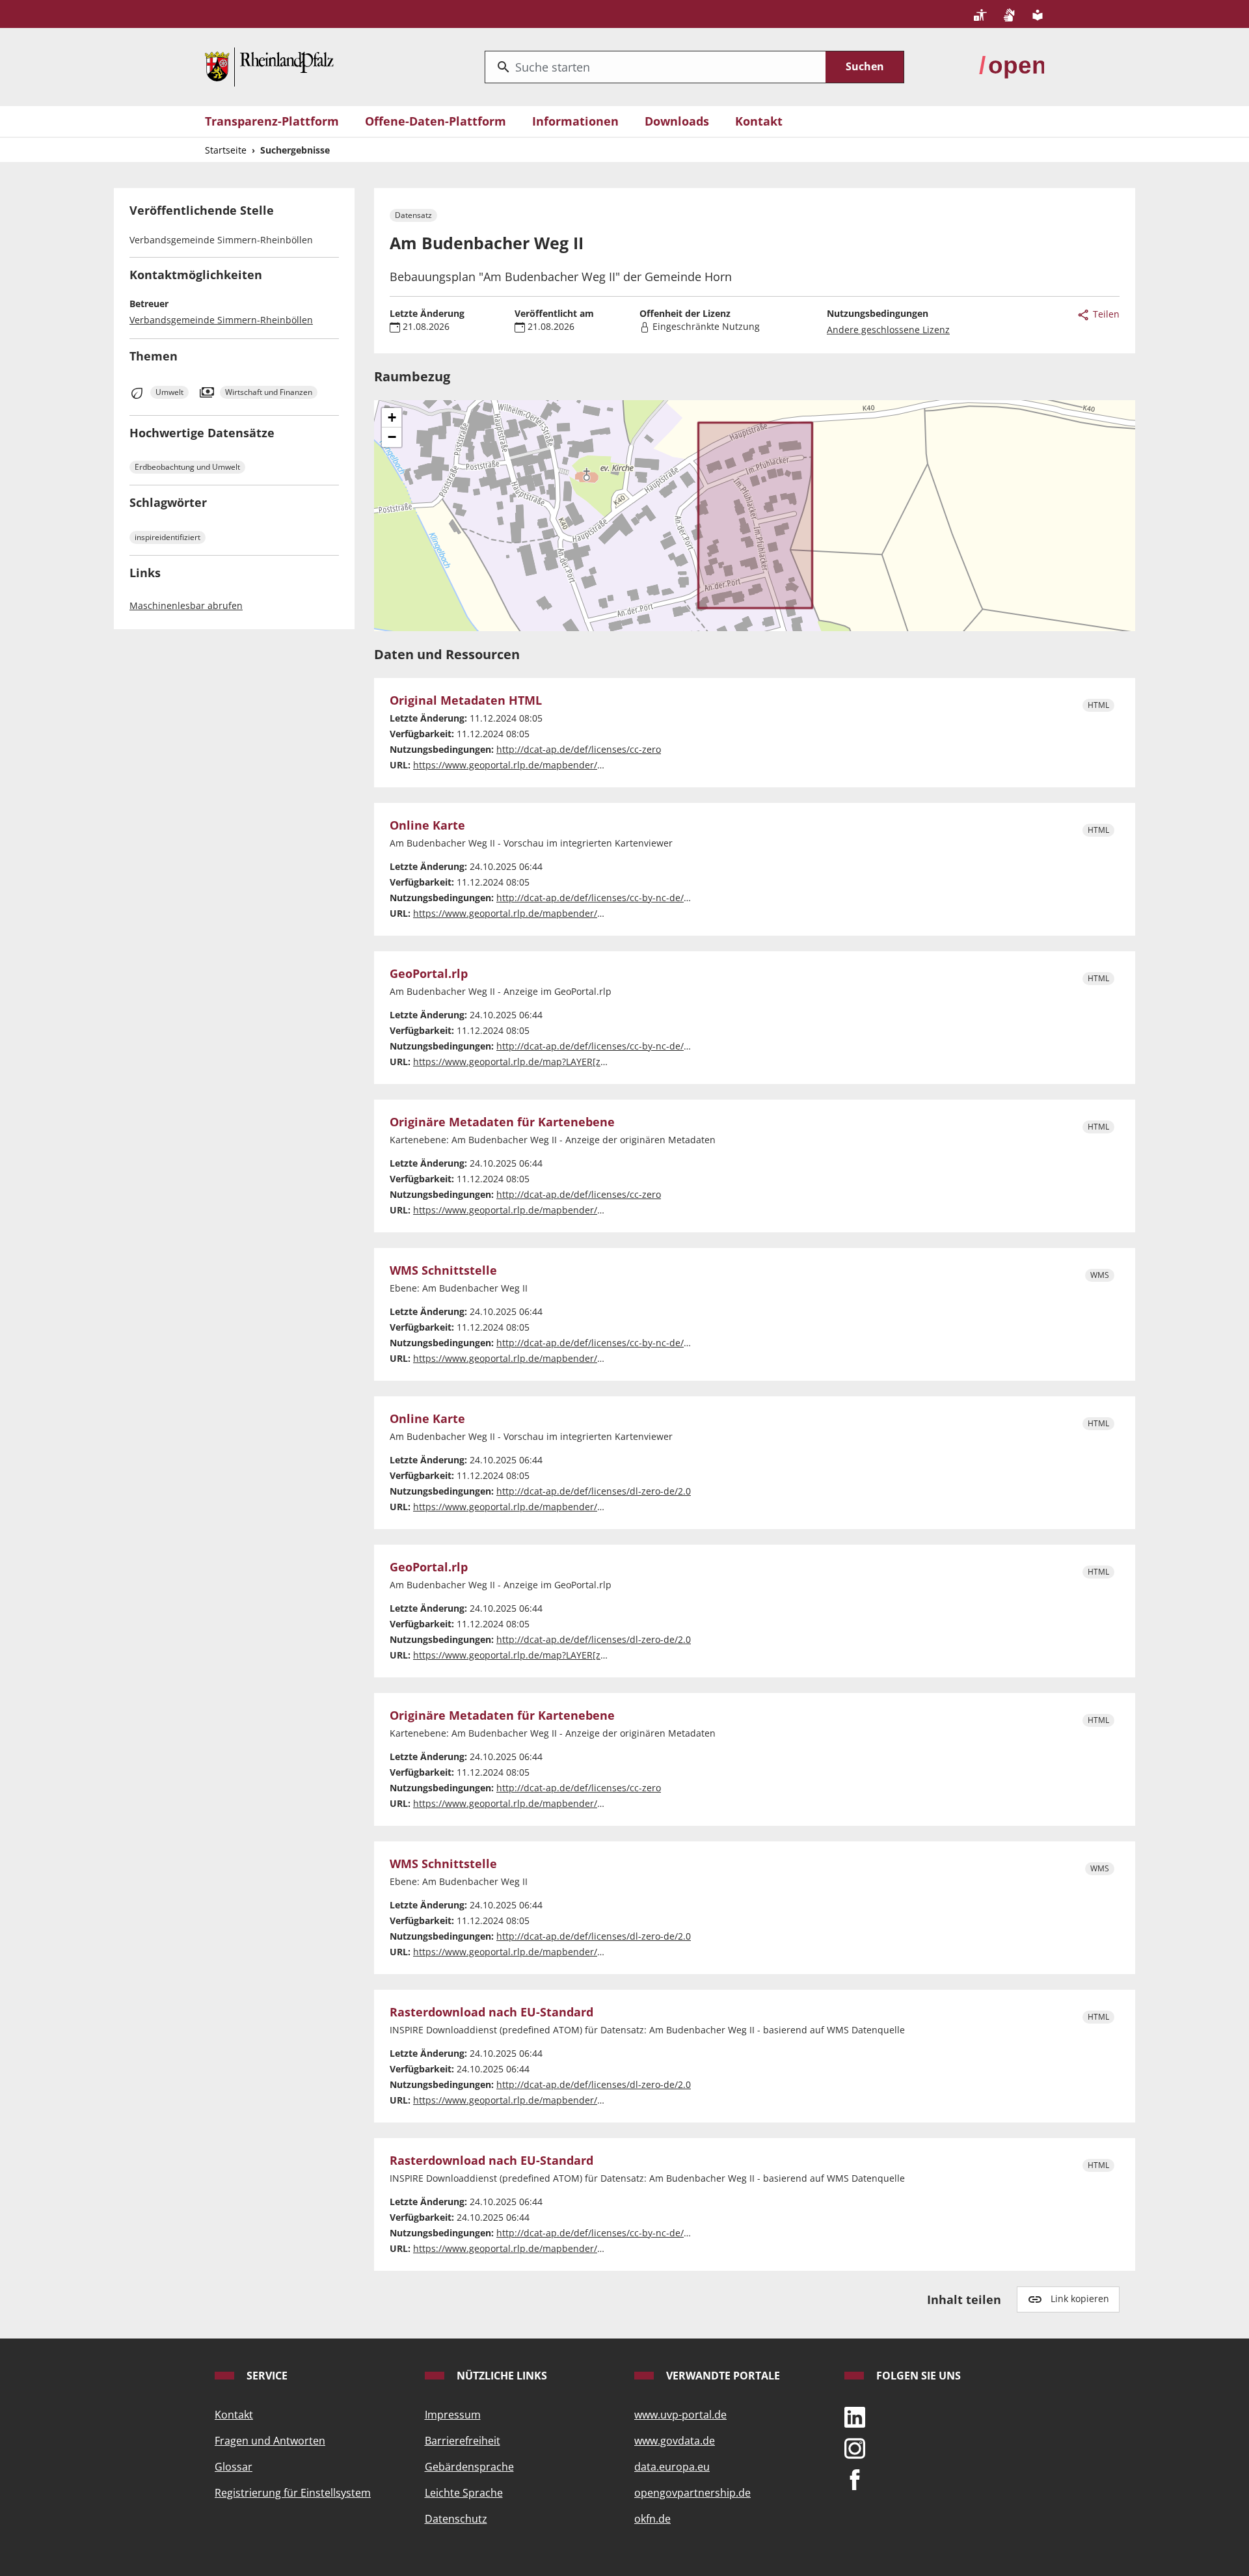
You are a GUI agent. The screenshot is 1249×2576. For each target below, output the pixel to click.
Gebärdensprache (469, 2467)
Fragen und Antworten (270, 2441)
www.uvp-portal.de (680, 2415)
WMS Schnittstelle (443, 1271)
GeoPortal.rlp (429, 974)
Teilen (1105, 314)
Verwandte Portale (722, 2376)
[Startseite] (269, 66)
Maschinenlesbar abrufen (186, 605)
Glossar (234, 2467)
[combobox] (655, 67)
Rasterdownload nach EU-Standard (491, 2013)
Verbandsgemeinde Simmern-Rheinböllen (221, 320)
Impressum (453, 2415)
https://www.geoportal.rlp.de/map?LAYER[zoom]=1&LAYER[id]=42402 (563, 1062)
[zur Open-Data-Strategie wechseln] (1012, 66)
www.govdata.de (675, 2441)
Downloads (677, 121)
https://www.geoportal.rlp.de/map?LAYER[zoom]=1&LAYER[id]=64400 (563, 1655)
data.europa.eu (672, 2467)
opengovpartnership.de (692, 2493)
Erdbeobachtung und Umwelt (187, 467)
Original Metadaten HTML (466, 701)
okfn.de (652, 2519)
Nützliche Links (501, 2376)
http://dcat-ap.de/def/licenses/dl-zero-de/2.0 (594, 1491)
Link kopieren (1080, 2298)
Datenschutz (456, 2519)
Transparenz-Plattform (272, 121)
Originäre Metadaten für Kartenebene (502, 1122)
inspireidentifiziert (168, 537)
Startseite (226, 150)
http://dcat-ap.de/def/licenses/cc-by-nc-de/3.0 (597, 898)
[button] (392, 418)
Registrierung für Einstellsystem (293, 2493)
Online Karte (427, 826)
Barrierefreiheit (463, 2441)
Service (266, 2376)
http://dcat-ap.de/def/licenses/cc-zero (579, 749)
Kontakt (759, 121)
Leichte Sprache (464, 2493)
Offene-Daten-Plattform (436, 121)
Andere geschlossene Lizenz (888, 330)
